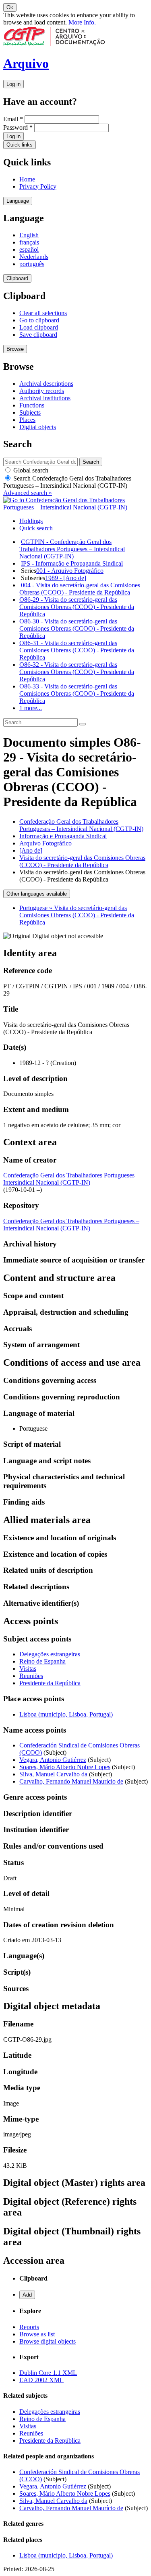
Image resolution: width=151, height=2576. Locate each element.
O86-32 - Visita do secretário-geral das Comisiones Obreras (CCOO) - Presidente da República (77, 672)
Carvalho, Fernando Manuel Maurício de (71, 1781)
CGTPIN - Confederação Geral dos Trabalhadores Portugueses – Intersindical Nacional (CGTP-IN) (72, 549)
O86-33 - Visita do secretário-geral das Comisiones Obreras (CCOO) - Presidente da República (77, 693)
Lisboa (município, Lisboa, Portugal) (66, 1714)
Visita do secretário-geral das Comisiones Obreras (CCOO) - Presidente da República (82, 861)
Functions (32, 405)
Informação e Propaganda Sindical (63, 836)
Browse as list (37, 2334)
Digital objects (38, 427)
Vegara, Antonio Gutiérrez (53, 1760)
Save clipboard (38, 335)
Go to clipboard (39, 320)
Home (27, 179)
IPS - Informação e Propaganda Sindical (72, 563)
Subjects (30, 412)
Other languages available (37, 894)
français (29, 242)
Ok (10, 7)
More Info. (82, 22)
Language (18, 201)
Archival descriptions (46, 384)
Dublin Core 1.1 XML (48, 2373)
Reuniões (31, 1676)
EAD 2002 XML (41, 2380)
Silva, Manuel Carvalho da (53, 1774)
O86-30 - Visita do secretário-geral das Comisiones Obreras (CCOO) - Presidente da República (77, 628)
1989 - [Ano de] (66, 578)
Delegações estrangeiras (50, 1654)
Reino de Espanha (42, 1661)
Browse (15, 349)
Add (27, 2295)
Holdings (31, 521)
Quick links (20, 145)
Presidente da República (50, 1683)
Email (13, 119)
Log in (13, 84)
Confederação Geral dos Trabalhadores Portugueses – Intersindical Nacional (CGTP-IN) (81, 825)
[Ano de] (31, 850)
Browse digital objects (48, 2341)
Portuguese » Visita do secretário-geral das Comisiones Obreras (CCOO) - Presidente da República (77, 915)
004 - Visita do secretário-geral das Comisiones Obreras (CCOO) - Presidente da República (80, 589)
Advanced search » (28, 493)
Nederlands (34, 257)
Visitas (28, 1669)
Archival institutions (45, 398)
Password (18, 127)
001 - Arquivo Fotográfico (70, 571)
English (29, 235)
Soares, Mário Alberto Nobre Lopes (65, 1767)
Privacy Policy (38, 186)
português (32, 264)
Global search (30, 470)
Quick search (36, 528)
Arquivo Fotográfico (46, 843)
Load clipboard (39, 327)
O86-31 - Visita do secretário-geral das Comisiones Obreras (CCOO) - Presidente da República (77, 650)
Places (27, 420)
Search (67, 482)
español (29, 249)
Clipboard (17, 278)
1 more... (31, 708)
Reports (29, 2327)
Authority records (42, 391)
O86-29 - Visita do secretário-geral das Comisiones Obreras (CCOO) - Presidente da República (77, 607)
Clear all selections (43, 313)
